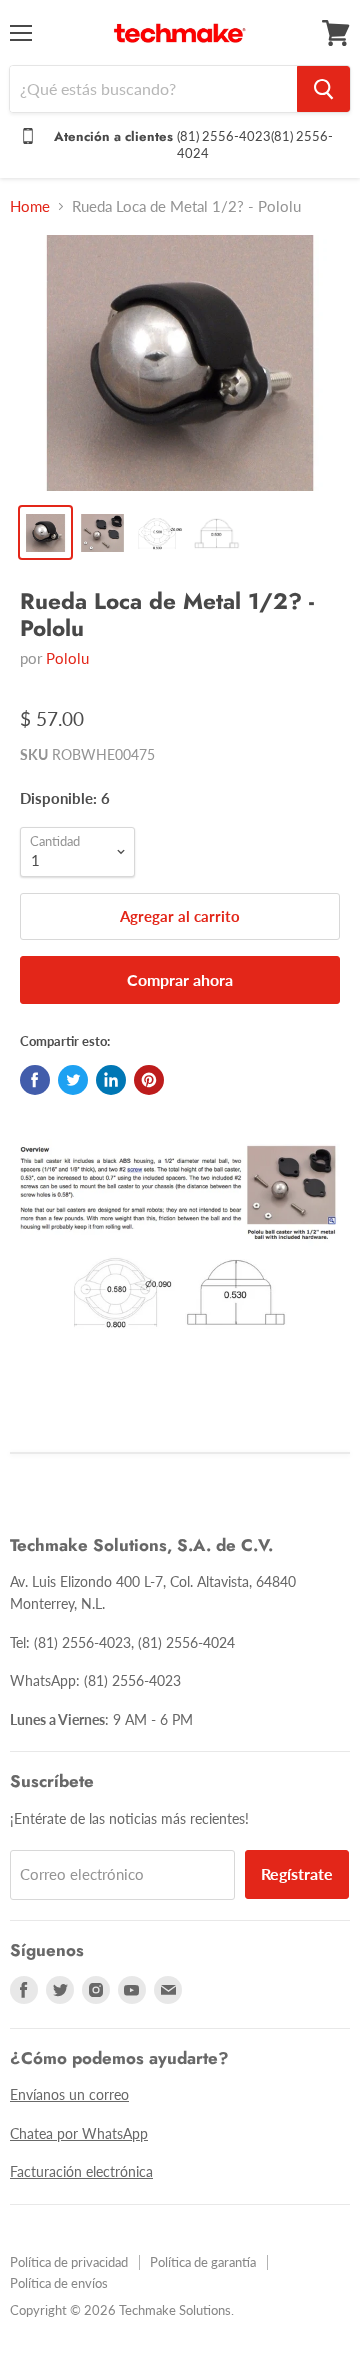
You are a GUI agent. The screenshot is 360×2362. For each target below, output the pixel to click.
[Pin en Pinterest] (149, 1080)
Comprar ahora (180, 979)
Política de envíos (59, 2283)
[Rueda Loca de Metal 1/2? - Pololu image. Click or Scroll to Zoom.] (180, 363)
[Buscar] (323, 89)
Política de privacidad (69, 2262)
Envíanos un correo (69, 2094)
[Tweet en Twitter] (73, 1080)
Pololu (67, 658)
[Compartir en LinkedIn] (111, 1080)
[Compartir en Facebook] (35, 1080)
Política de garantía (203, 2262)
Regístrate (297, 1873)
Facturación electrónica (81, 2171)
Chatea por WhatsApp (79, 2133)
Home (30, 206)
